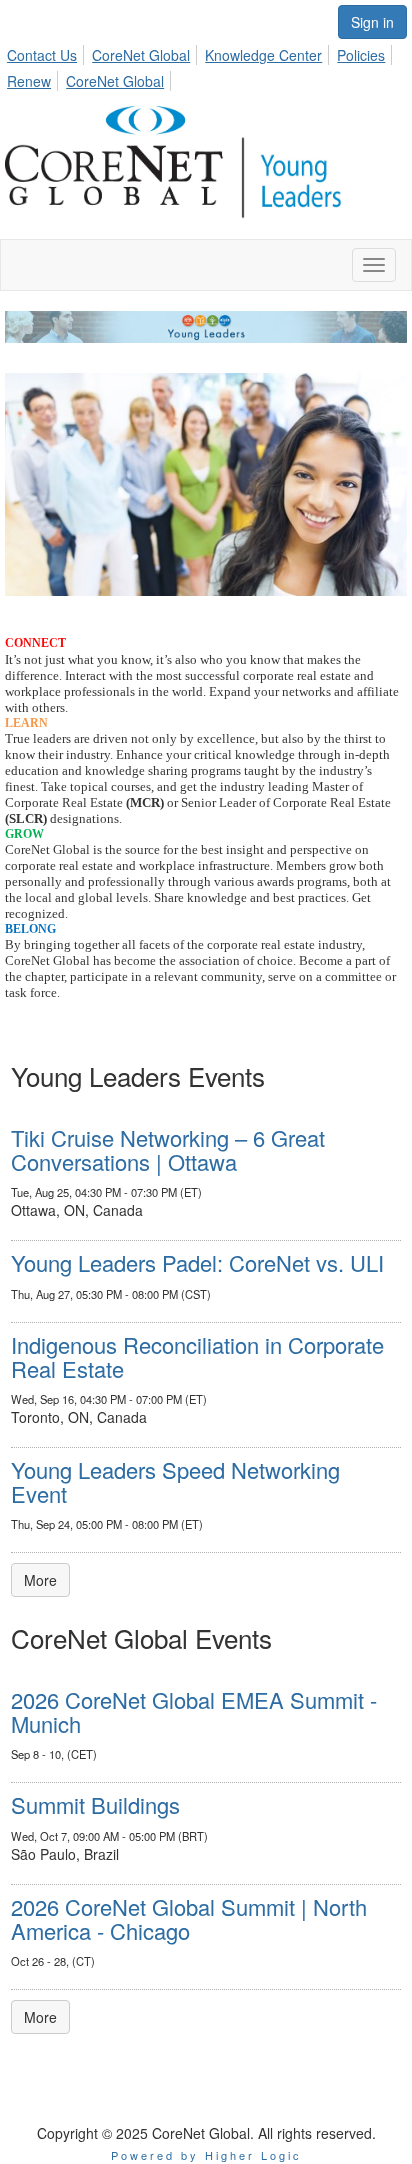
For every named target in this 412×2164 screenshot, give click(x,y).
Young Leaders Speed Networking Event (175, 1481)
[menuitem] (47, 52)
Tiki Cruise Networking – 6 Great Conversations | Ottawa (168, 1149)
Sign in (372, 22)
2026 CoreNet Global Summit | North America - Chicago (189, 1918)
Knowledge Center (263, 55)
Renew (29, 81)
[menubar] (206, 65)
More (40, 1580)
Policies (361, 55)
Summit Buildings (95, 1804)
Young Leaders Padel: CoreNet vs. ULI (197, 1262)
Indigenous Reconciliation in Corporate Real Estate (197, 1356)
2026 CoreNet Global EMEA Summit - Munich (194, 1711)
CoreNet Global (141, 55)
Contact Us (42, 55)
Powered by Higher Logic (206, 2155)
